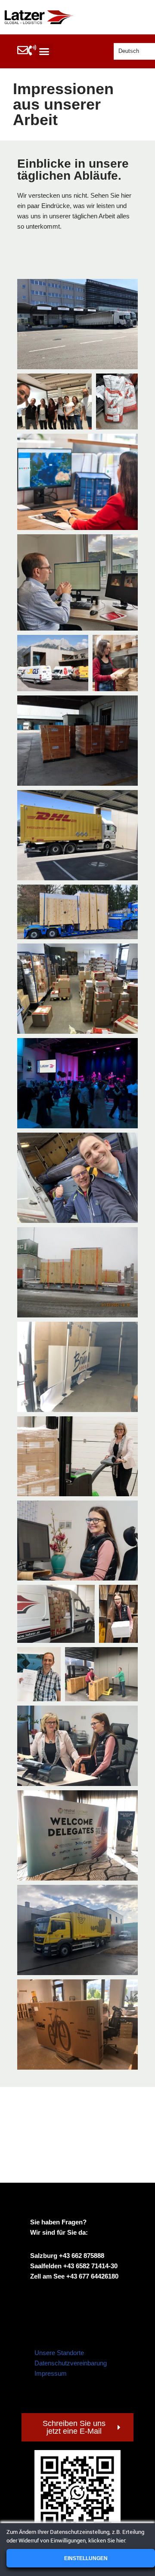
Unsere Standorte (59, 2353)
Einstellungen (85, 2558)
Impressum (51, 2373)
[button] (44, 52)
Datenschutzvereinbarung (71, 2363)
